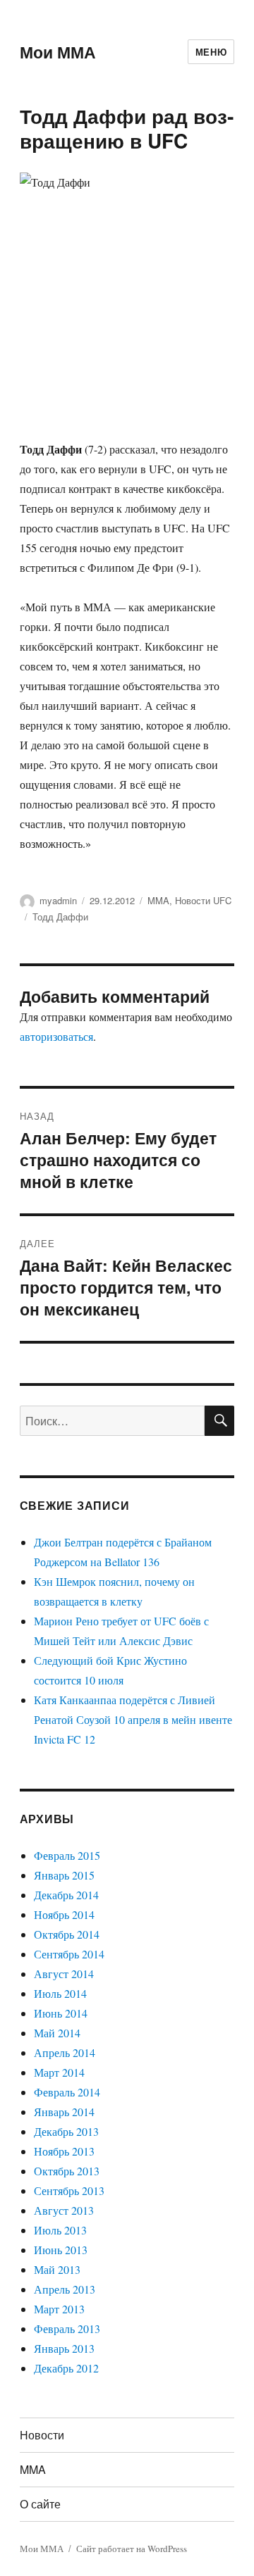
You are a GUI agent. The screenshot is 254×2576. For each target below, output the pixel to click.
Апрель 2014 (65, 2052)
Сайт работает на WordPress (132, 2549)
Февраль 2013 (67, 2328)
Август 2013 (64, 2210)
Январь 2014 (64, 2112)
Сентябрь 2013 (69, 2190)
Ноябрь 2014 (64, 1914)
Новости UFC (203, 900)
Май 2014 (57, 2033)
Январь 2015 (64, 1875)
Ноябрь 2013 (64, 2151)
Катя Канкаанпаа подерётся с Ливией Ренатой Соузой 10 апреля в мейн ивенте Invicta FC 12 (133, 1719)
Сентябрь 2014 (69, 1954)
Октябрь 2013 (67, 2171)
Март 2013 (59, 2309)
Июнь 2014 (61, 2013)
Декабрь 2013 (66, 2131)
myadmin (58, 900)
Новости (42, 2435)
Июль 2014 (60, 1993)
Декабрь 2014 (66, 1895)
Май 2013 (57, 2269)
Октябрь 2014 (67, 1934)
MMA (158, 900)
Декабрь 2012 (66, 2368)
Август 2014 (64, 1974)
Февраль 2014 (67, 2092)
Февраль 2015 (67, 1855)
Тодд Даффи (60, 917)
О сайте (40, 2504)
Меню (211, 52)
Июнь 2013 (61, 2250)
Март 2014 (59, 2072)
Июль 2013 (60, 2230)
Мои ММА (58, 52)
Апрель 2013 (65, 2289)
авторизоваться (56, 1036)
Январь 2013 (64, 2348)
